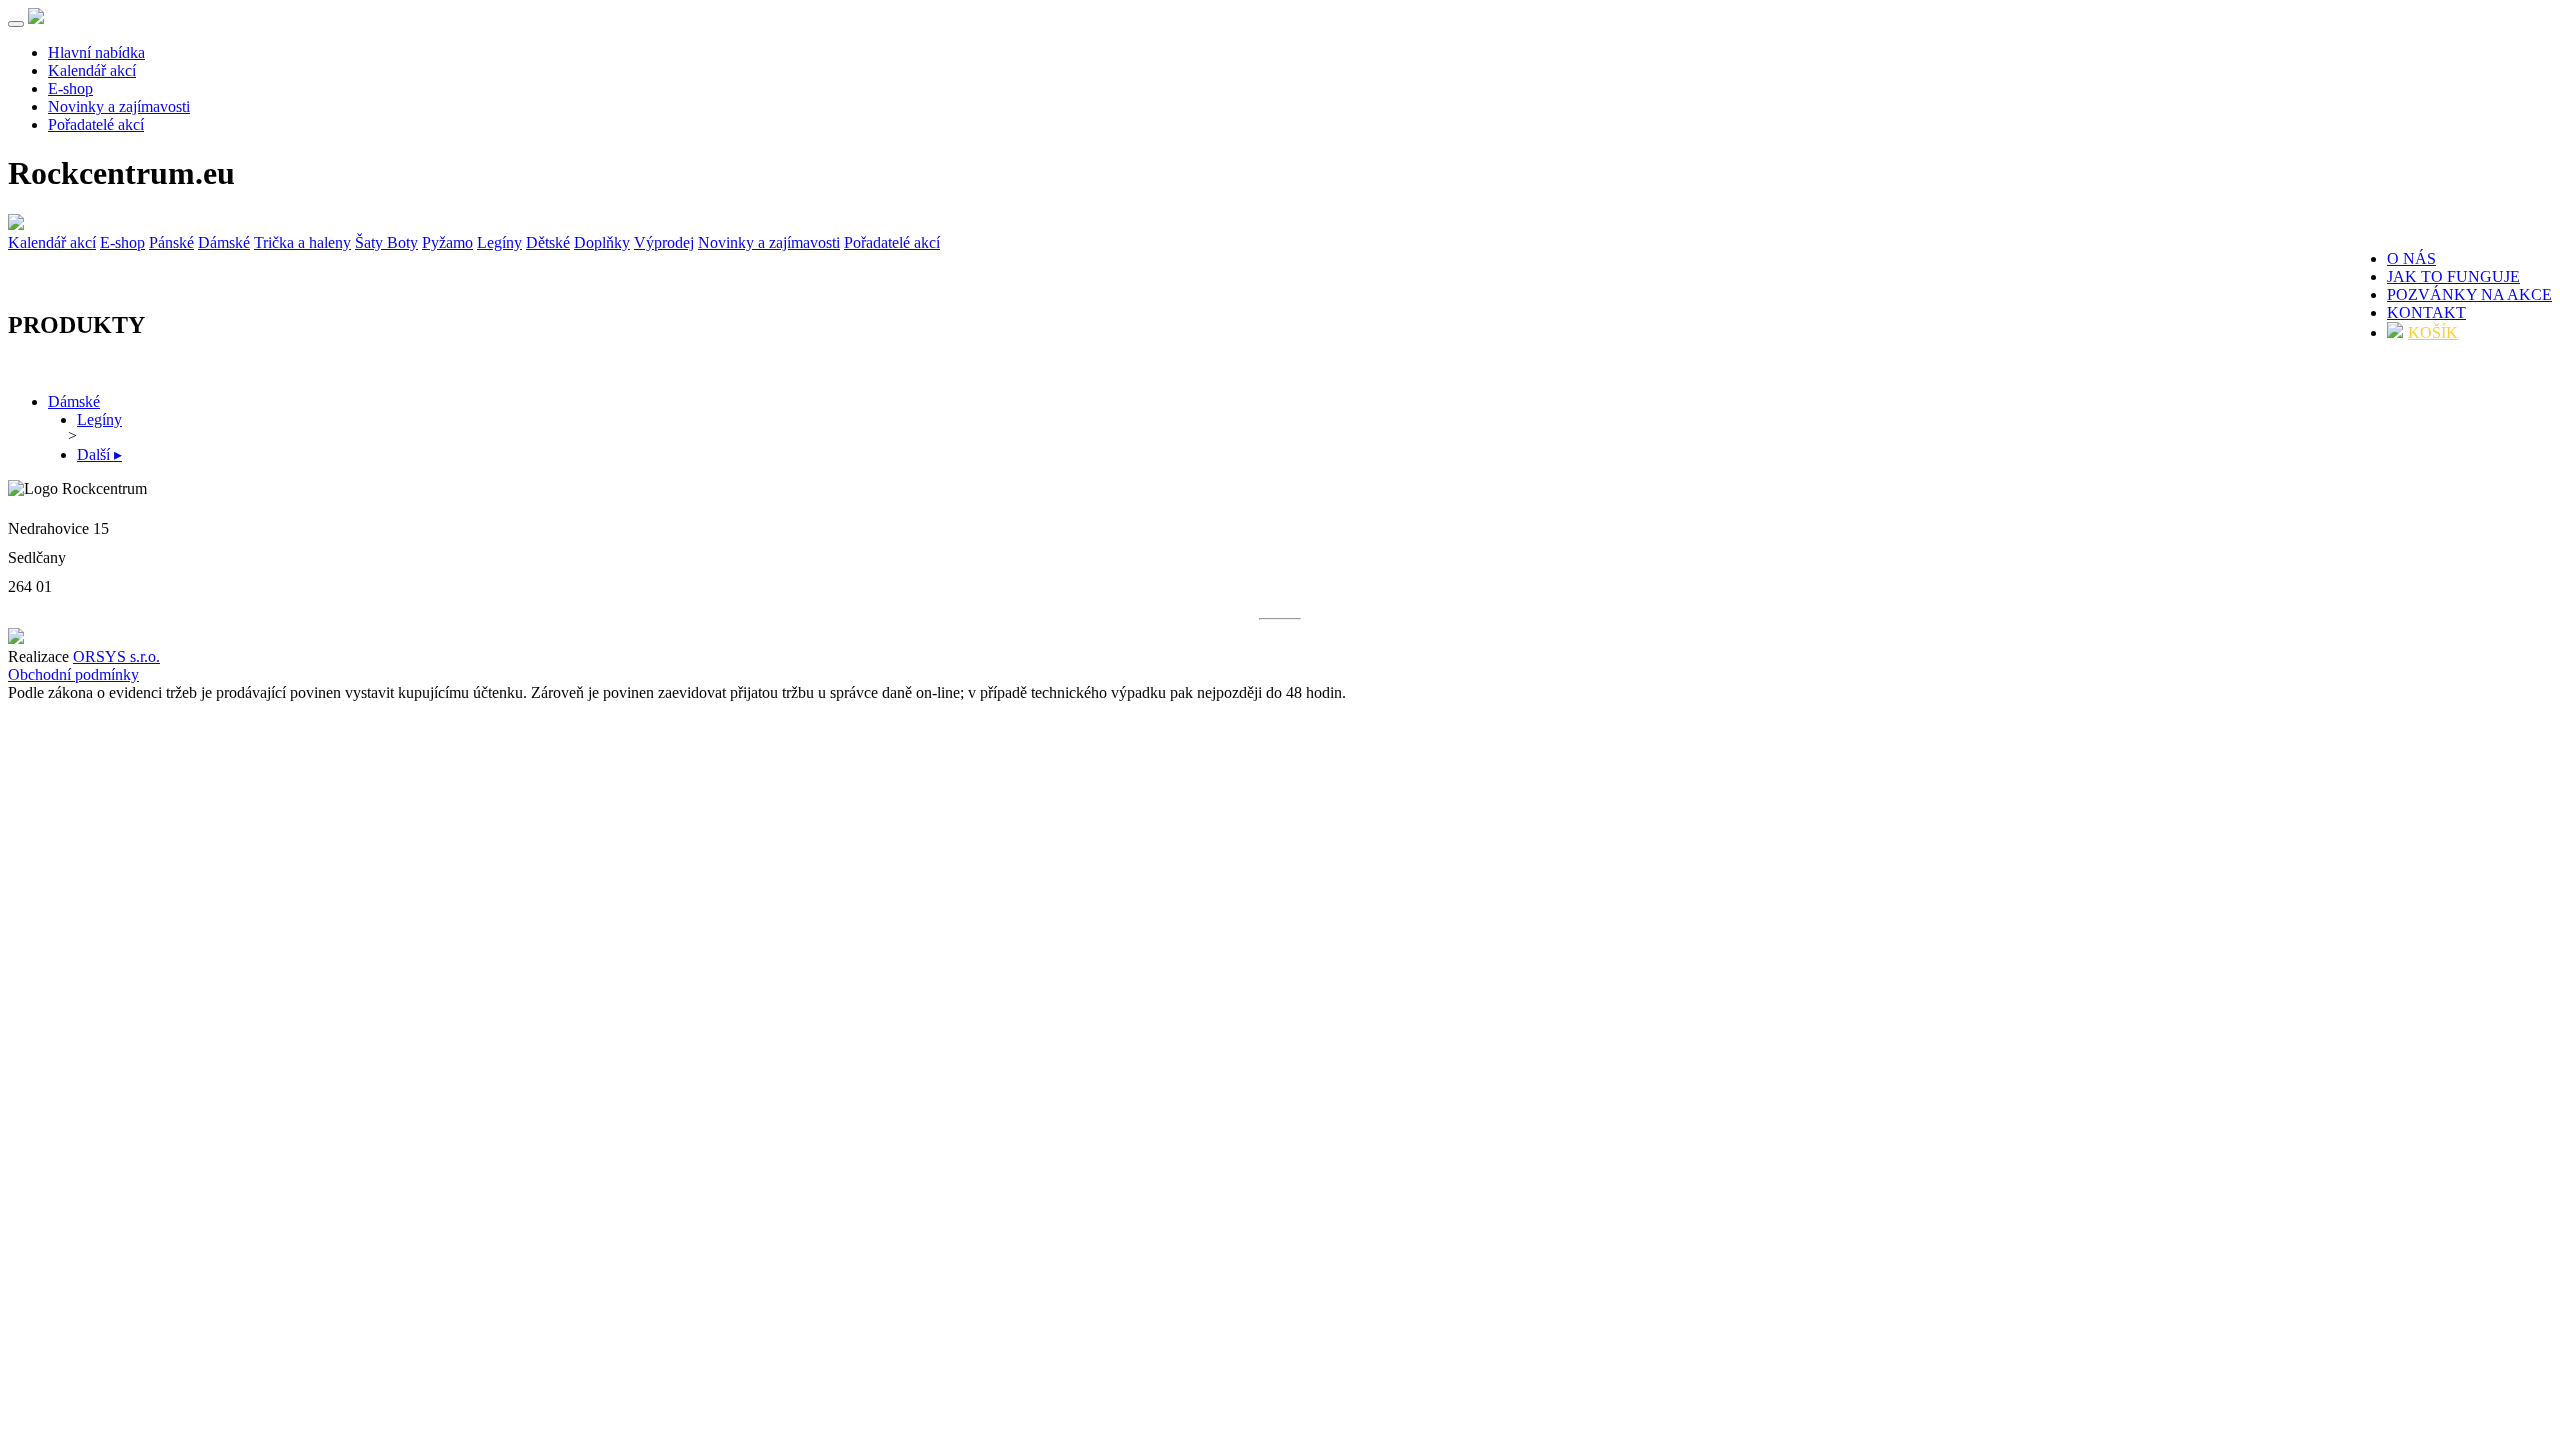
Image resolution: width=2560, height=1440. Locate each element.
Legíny (499, 242)
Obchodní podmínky (73, 674)
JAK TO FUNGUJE (2453, 276)
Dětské (548, 242)
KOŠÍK (2433, 332)
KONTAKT (2426, 312)
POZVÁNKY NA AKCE (2469, 294)
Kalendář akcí (92, 70)
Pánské (171, 242)
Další (99, 454)
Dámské (224, 242)
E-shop (70, 88)
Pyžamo (447, 242)
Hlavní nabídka (96, 52)
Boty (402, 242)
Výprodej (664, 242)
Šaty (371, 242)
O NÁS (2411, 258)
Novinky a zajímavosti (119, 106)
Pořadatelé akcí (96, 124)
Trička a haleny (302, 242)
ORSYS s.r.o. (116, 656)
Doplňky (602, 242)
